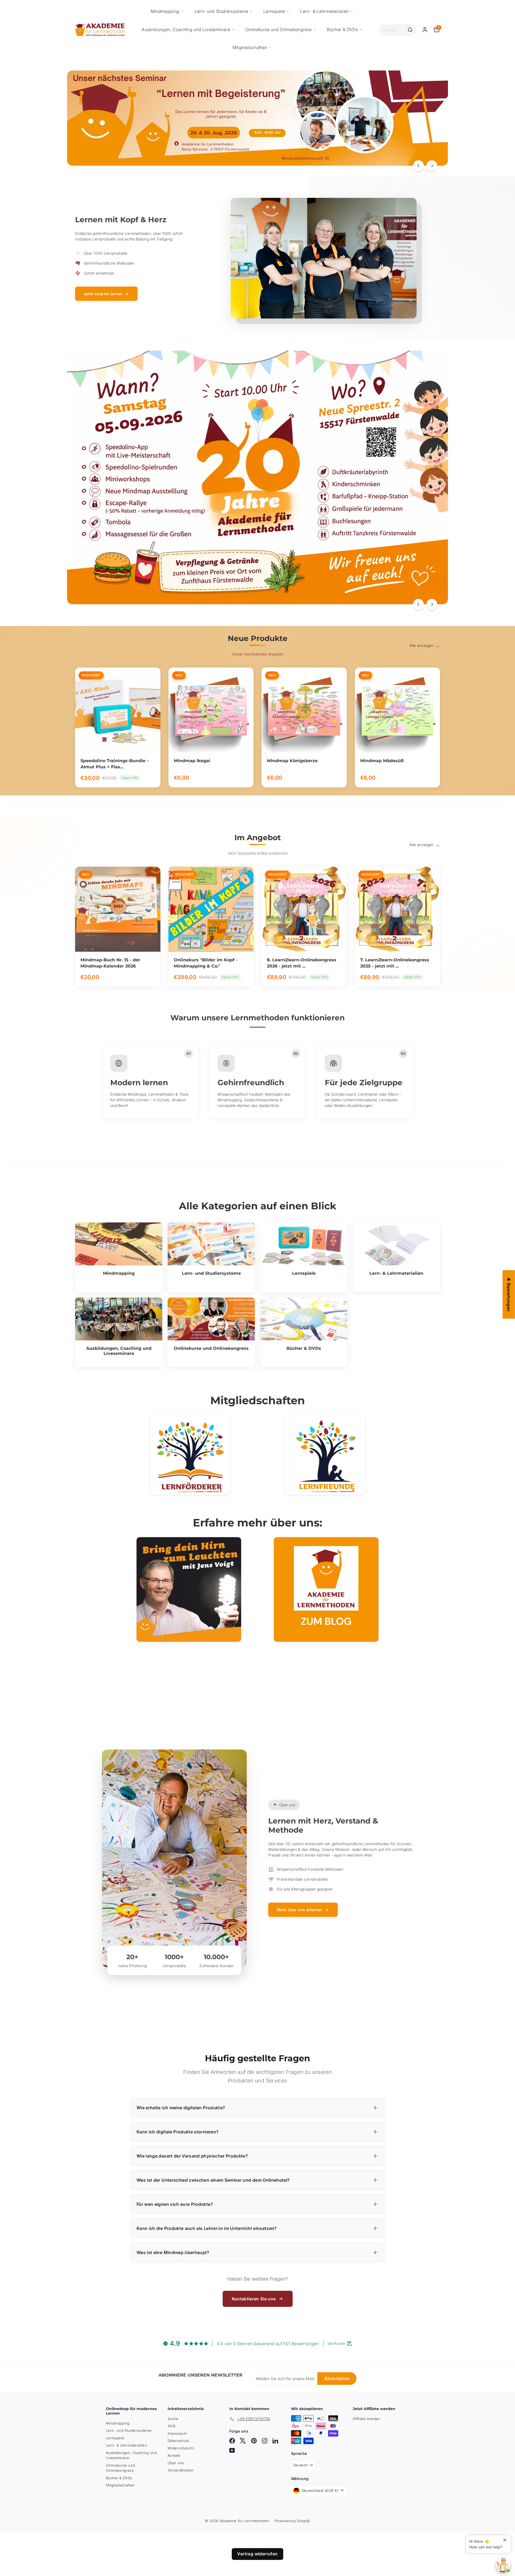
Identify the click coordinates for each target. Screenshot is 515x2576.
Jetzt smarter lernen (103, 294)
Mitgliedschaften (250, 47)
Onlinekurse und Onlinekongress (279, 29)
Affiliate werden (367, 2419)
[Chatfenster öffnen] (503, 2565)
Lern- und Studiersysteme (221, 11)
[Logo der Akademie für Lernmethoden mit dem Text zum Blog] (326, 1589)
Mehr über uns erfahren (300, 1910)
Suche (173, 2419)
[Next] (432, 166)
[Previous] (418, 166)
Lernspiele (274, 11)
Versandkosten (181, 2470)
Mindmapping (165, 11)
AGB (171, 2426)
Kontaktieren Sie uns (254, 2299)
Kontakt (174, 2455)
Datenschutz (179, 2441)
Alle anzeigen (422, 645)
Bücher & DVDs (342, 29)
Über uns (176, 2463)
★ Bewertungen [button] (509, 1294)
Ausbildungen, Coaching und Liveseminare (186, 29)
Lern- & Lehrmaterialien (324, 11)
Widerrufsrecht (181, 2448)
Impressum (177, 2433)
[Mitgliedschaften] (190, 1455)
